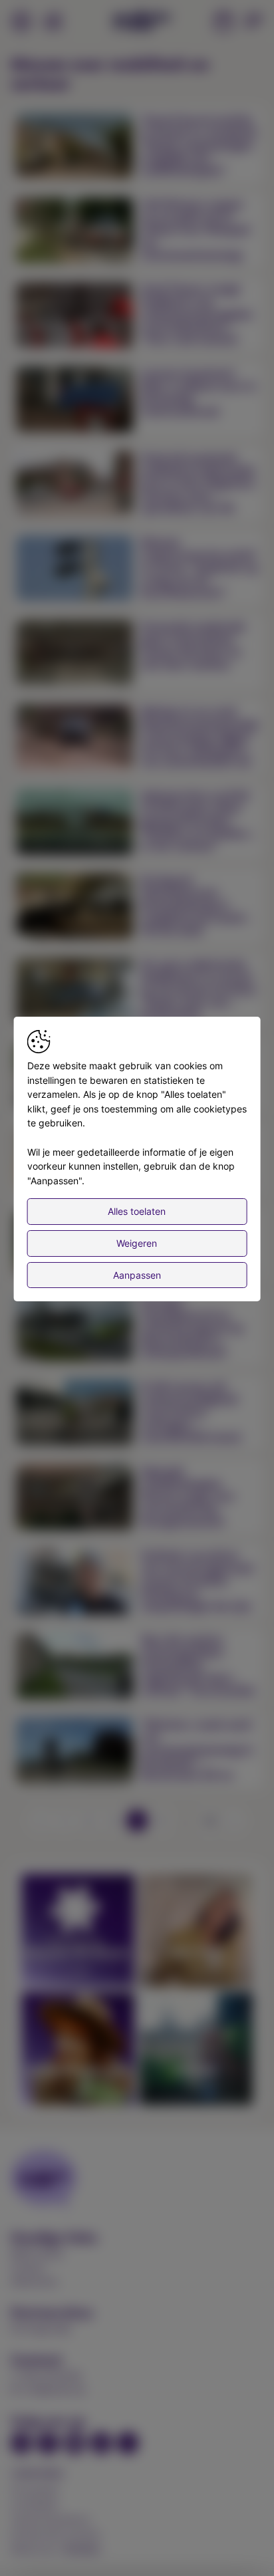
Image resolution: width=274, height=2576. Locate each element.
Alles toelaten (137, 1211)
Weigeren (137, 1243)
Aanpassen (137, 1275)
